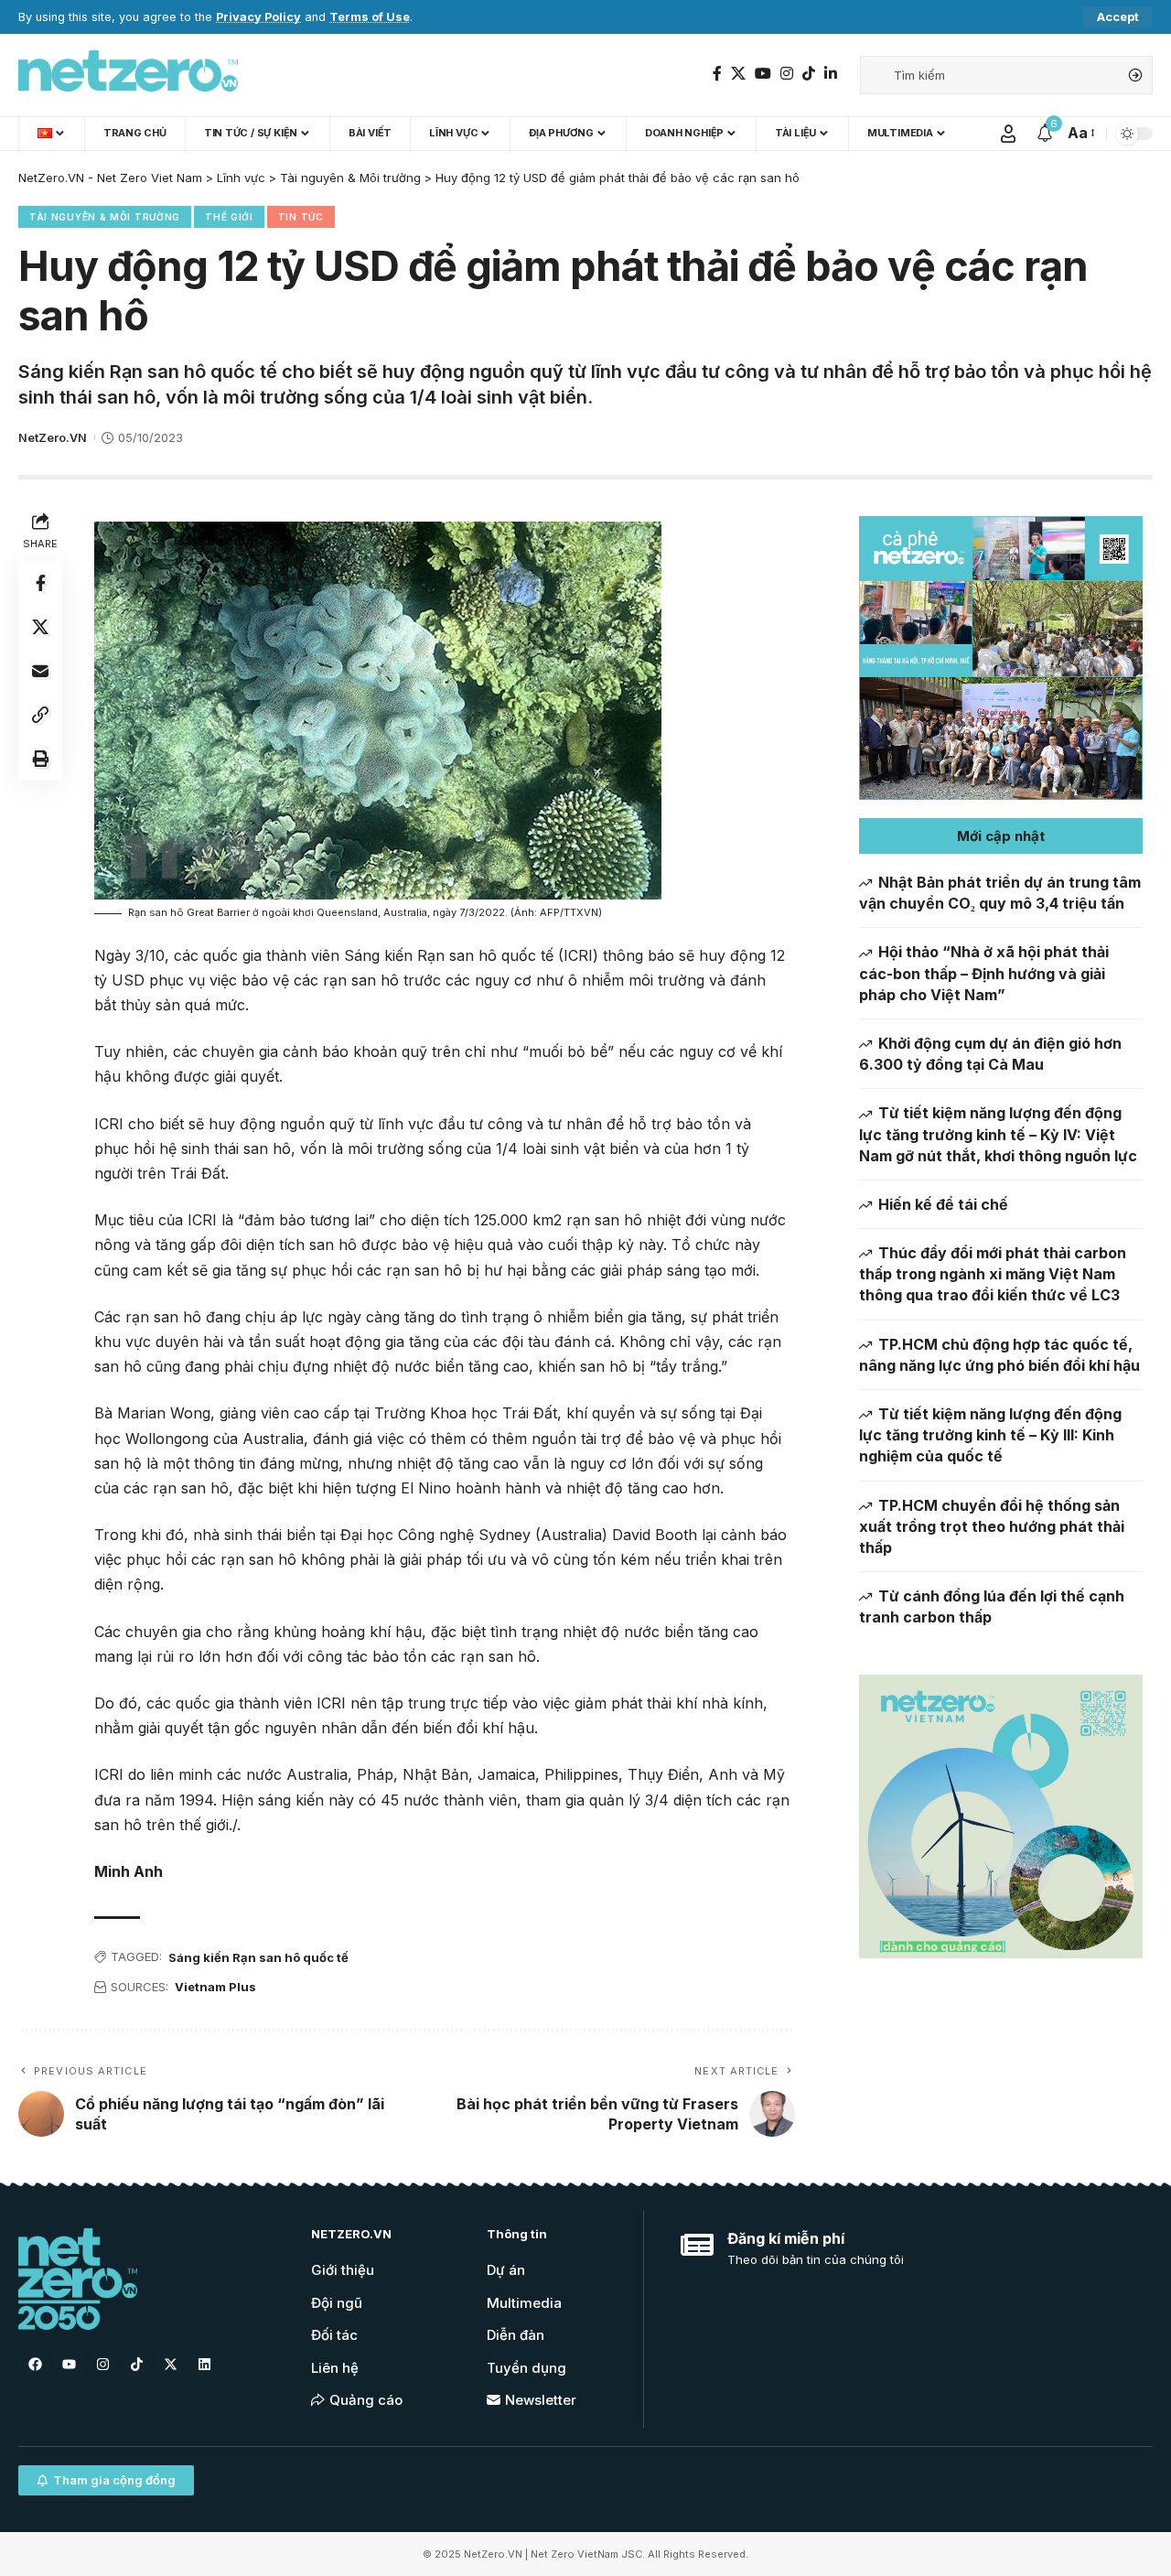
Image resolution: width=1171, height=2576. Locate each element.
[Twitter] (738, 74)
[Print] (40, 759)
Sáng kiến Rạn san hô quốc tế (258, 1957)
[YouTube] (763, 74)
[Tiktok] (136, 2365)
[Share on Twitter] (40, 627)
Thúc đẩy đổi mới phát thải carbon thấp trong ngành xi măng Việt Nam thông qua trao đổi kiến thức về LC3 (993, 1274)
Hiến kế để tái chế (943, 1204)
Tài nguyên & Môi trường (105, 217)
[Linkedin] (204, 2365)
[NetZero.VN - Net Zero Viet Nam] (128, 75)
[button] (1001, 836)
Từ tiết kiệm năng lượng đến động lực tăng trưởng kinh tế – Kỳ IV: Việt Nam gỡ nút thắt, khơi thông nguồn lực (998, 1134)
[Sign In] (1008, 134)
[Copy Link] (40, 715)
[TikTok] (809, 74)
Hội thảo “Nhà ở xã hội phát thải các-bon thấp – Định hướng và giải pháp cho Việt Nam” (984, 973)
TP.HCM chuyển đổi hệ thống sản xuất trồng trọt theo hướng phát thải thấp (992, 1526)
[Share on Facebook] (40, 583)
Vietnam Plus (215, 1987)
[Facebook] (717, 74)
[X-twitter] (170, 2365)
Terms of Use (370, 17)
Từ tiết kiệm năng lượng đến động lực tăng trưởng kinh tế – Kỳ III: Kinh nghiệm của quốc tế (990, 1435)
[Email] (40, 671)
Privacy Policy (258, 17)
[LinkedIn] (831, 74)
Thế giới (229, 217)
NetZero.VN (53, 438)
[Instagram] (787, 74)
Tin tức (301, 217)
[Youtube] (69, 2365)
